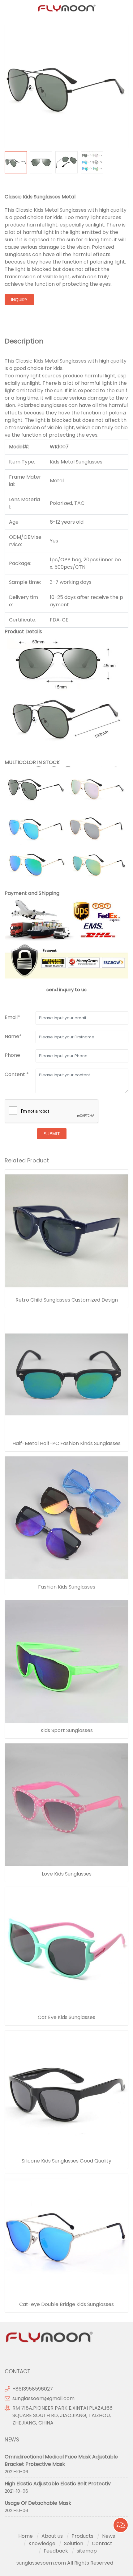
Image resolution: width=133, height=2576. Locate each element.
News (109, 2536)
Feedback (56, 2551)
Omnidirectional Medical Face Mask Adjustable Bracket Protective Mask (61, 2460)
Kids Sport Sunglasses (67, 1730)
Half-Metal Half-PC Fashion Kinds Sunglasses (66, 1444)
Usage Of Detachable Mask (38, 2503)
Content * (17, 1074)
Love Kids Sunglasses (67, 1874)
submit (52, 1134)
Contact (102, 2543)
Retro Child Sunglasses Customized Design (67, 1300)
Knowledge (42, 2543)
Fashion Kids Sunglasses (67, 1587)
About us (52, 2536)
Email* (12, 1017)
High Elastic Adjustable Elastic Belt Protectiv (58, 2484)
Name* (13, 1036)
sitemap (87, 2551)
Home (26, 2536)
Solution (74, 2543)
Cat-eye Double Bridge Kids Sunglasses (66, 2304)
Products (82, 2536)
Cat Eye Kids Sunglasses (66, 2017)
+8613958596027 (33, 2389)
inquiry (19, 300)
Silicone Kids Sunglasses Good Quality (66, 2161)
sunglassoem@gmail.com (43, 2398)
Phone (12, 1055)
